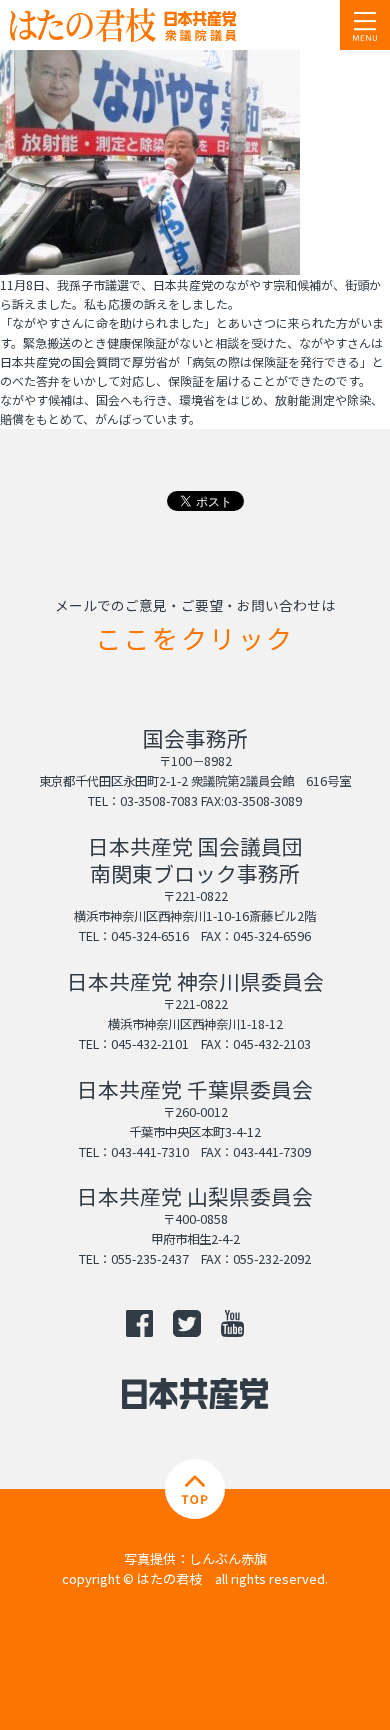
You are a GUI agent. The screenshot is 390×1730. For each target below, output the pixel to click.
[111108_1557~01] (150, 265)
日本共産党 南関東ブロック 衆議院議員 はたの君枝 (135, 25)
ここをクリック (195, 637)
